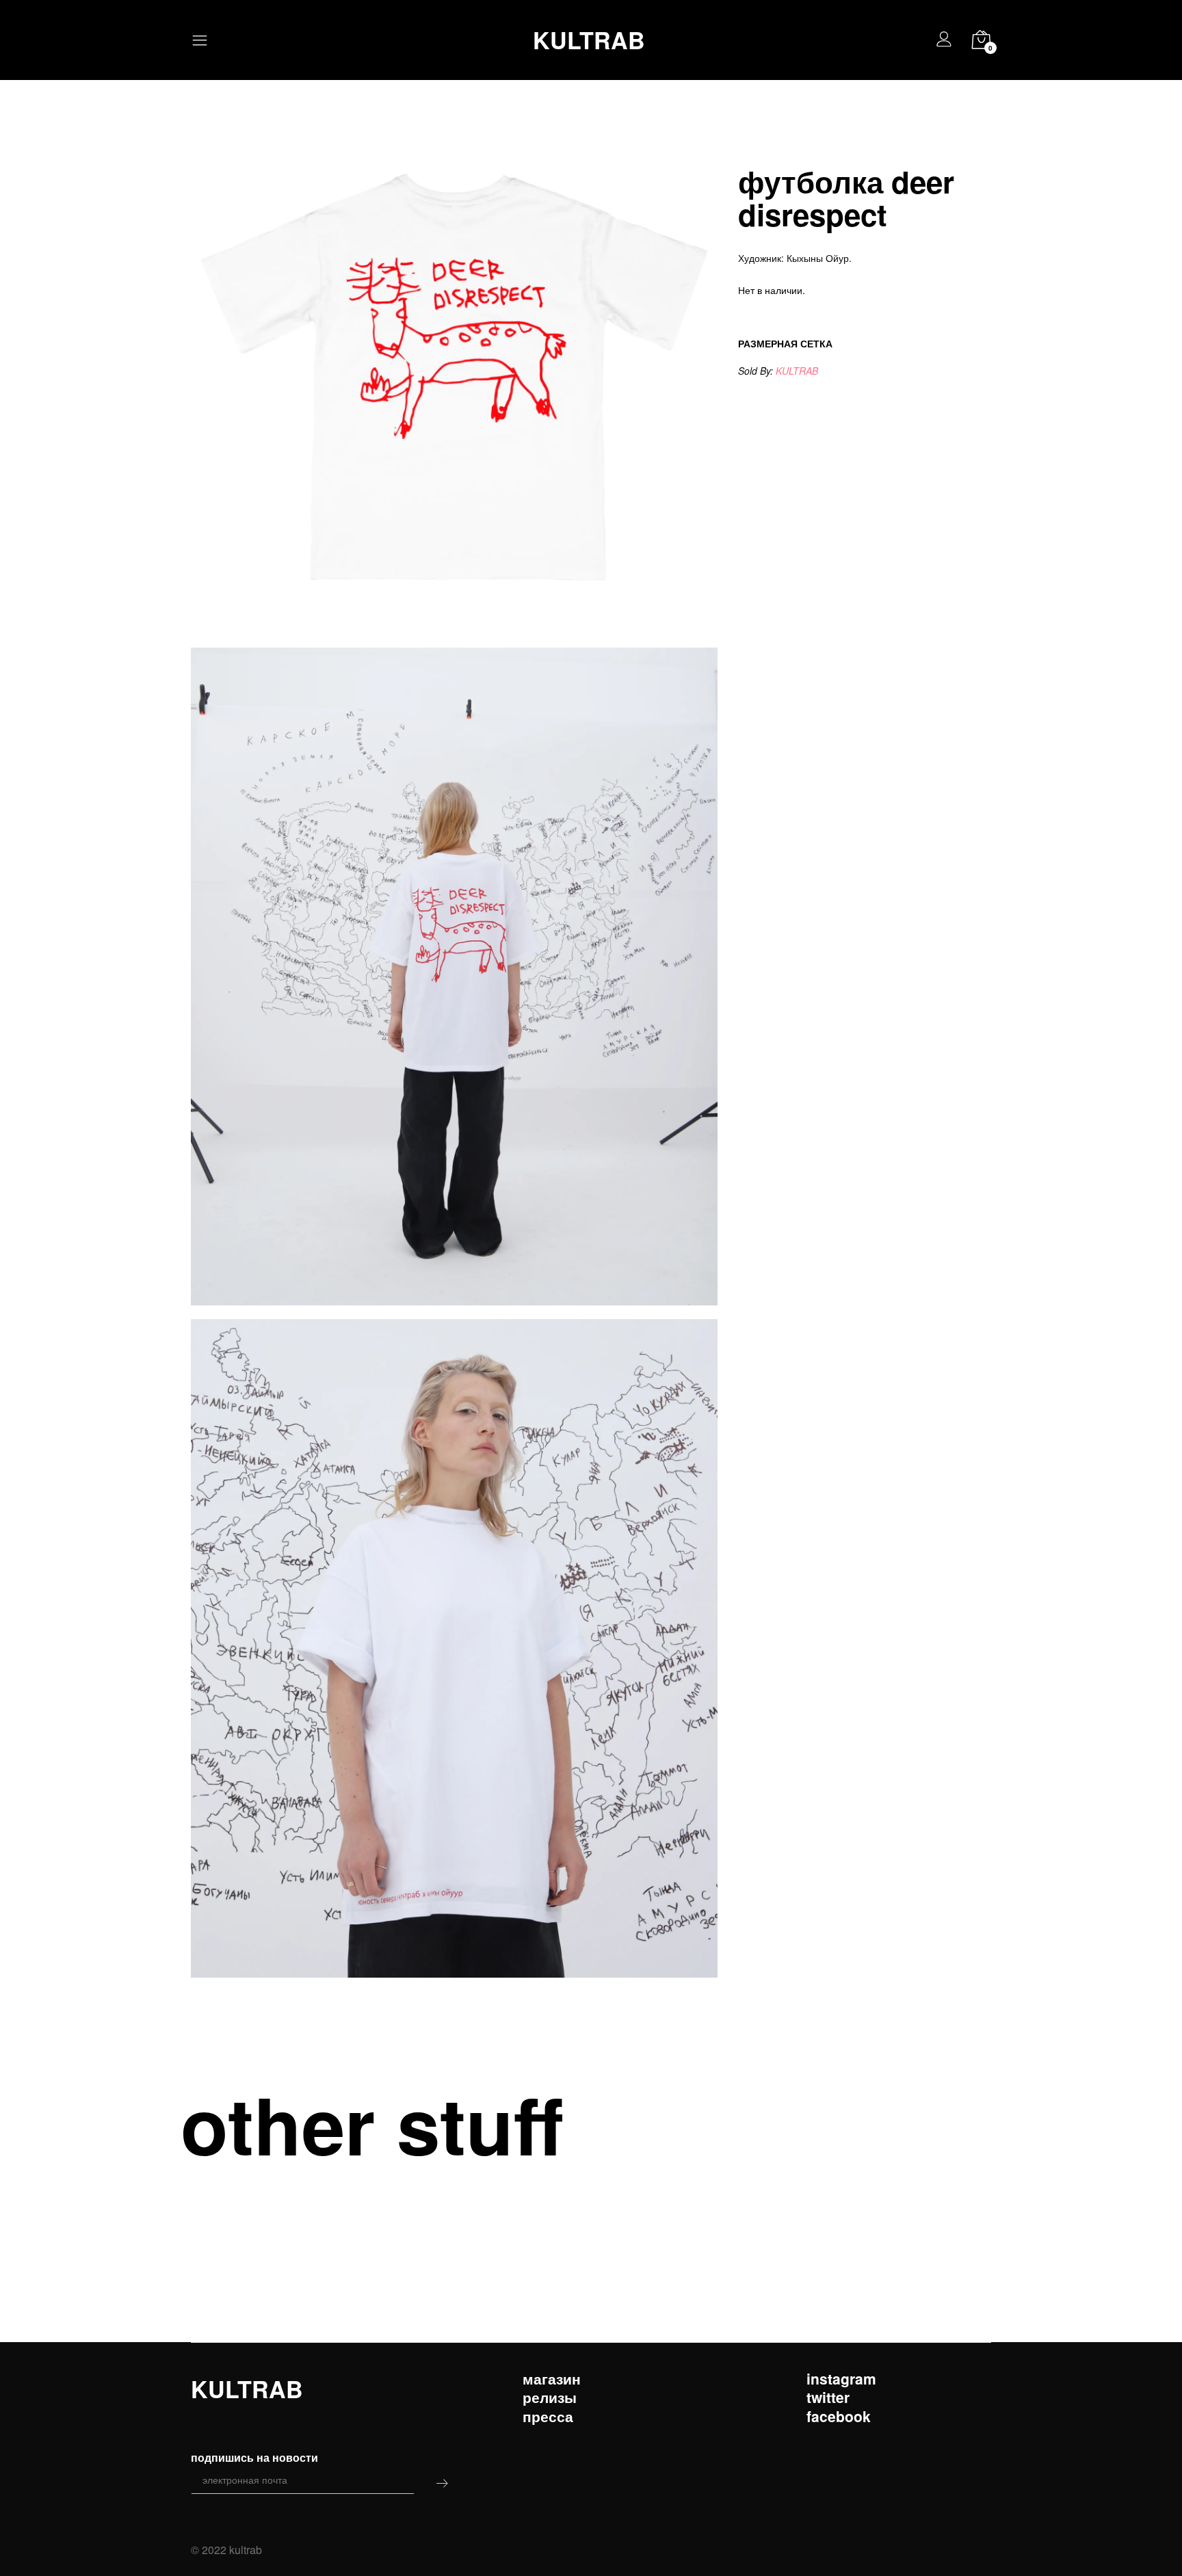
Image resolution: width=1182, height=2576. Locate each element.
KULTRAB (589, 40)
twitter (828, 2397)
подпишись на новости (254, 2457)
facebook (839, 2416)
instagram (841, 2379)
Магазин (552, 2379)
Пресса (548, 2416)
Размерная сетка (785, 343)
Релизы (550, 2397)
